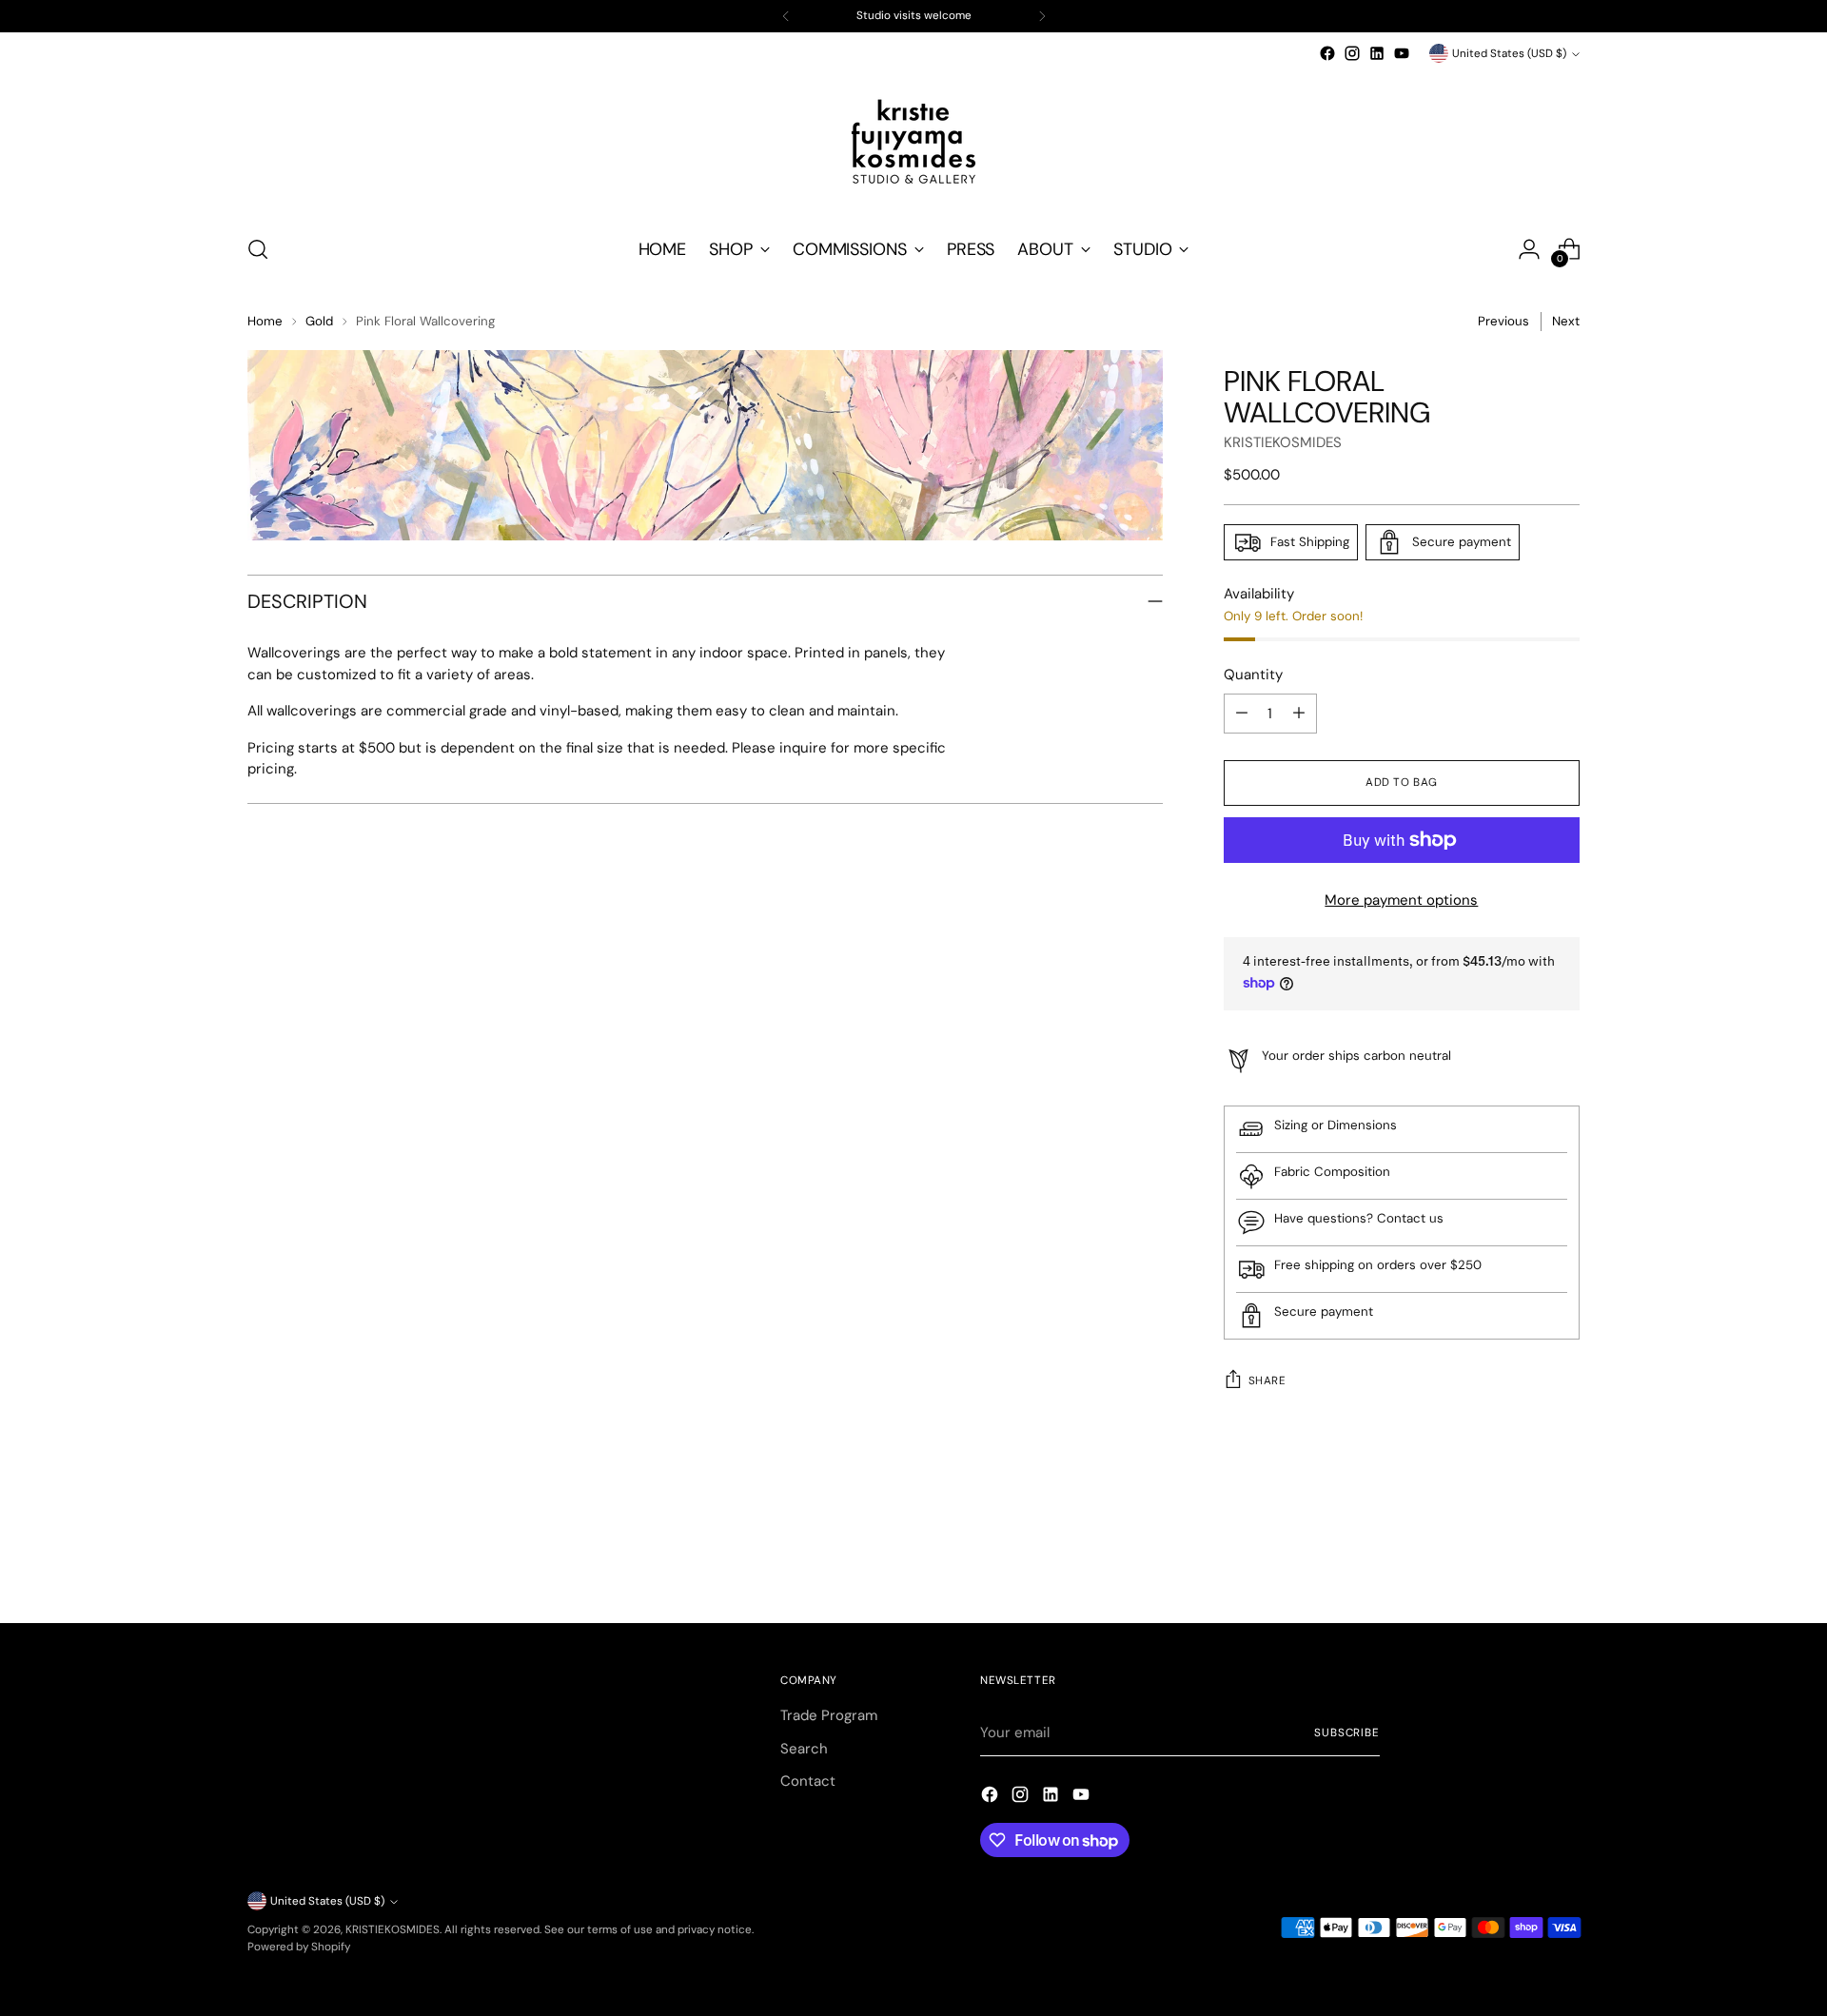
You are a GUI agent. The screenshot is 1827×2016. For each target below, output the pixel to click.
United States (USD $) (1509, 53)
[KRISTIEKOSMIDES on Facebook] (1327, 53)
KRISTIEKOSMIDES (1283, 442)
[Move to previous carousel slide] (1520, 1558)
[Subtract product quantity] (1242, 714)
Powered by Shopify (299, 1947)
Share (1267, 1380)
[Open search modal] (258, 249)
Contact (808, 1781)
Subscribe (1347, 1732)
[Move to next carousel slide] (1563, 1557)
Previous (1503, 321)
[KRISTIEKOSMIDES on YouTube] (1402, 53)
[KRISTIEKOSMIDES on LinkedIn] (1377, 53)
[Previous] (786, 16)
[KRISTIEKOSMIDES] (913, 142)
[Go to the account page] (1529, 249)
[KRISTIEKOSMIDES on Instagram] (1352, 53)
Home (265, 321)
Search (804, 1749)
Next (1566, 321)
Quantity (1253, 675)
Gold (319, 321)
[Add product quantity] (1299, 714)
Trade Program (829, 1715)
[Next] (1042, 16)
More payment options (1401, 900)
